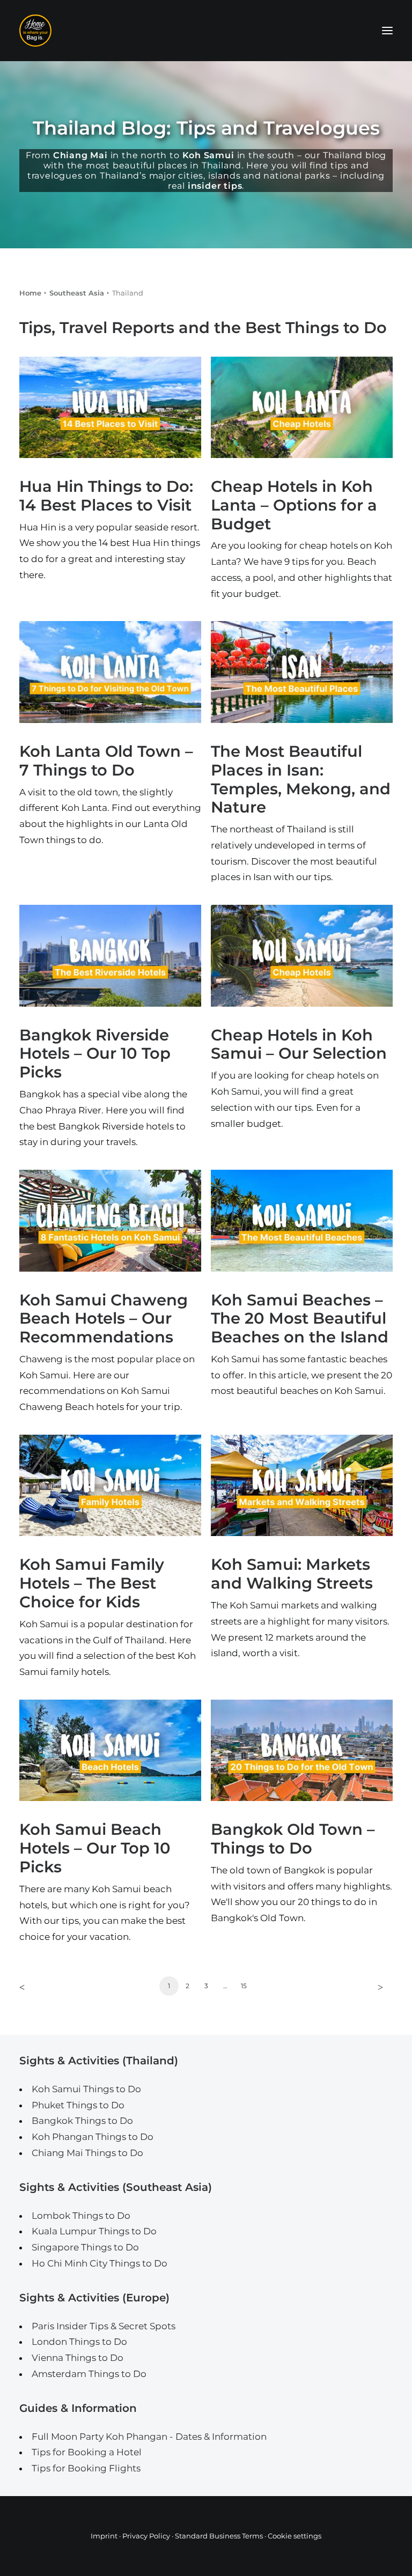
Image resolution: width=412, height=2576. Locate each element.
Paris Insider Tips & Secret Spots (104, 2326)
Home (30, 293)
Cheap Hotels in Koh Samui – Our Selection (299, 1044)
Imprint (104, 2536)
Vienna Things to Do (78, 2358)
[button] (387, 31)
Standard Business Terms (219, 2536)
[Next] (378, 1990)
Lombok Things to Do (81, 2216)
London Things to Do (79, 2342)
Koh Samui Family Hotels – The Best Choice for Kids (92, 1583)
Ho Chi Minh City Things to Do (100, 2263)
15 (244, 1986)
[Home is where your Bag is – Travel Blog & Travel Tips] (206, 31)
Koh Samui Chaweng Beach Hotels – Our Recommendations (104, 1319)
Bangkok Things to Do (82, 2121)
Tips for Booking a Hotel (87, 2452)
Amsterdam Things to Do (89, 2374)
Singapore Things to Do (85, 2247)
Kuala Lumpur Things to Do (94, 2231)
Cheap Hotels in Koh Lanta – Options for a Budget (294, 505)
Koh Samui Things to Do (86, 2089)
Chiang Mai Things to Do (87, 2153)
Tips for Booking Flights (86, 2468)
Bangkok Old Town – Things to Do (293, 1839)
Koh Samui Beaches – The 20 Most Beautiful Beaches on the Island (300, 1319)
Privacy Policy (146, 2536)
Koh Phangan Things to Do (93, 2137)
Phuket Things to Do (78, 2105)
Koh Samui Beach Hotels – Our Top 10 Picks (95, 1848)
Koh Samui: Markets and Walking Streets (292, 1574)
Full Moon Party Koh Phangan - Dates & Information (149, 2437)
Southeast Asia (77, 293)
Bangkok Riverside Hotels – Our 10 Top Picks (95, 1054)
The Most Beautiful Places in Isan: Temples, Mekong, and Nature (301, 779)
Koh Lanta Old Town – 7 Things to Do (106, 761)
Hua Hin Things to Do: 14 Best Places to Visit (106, 496)
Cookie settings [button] (295, 2536)
